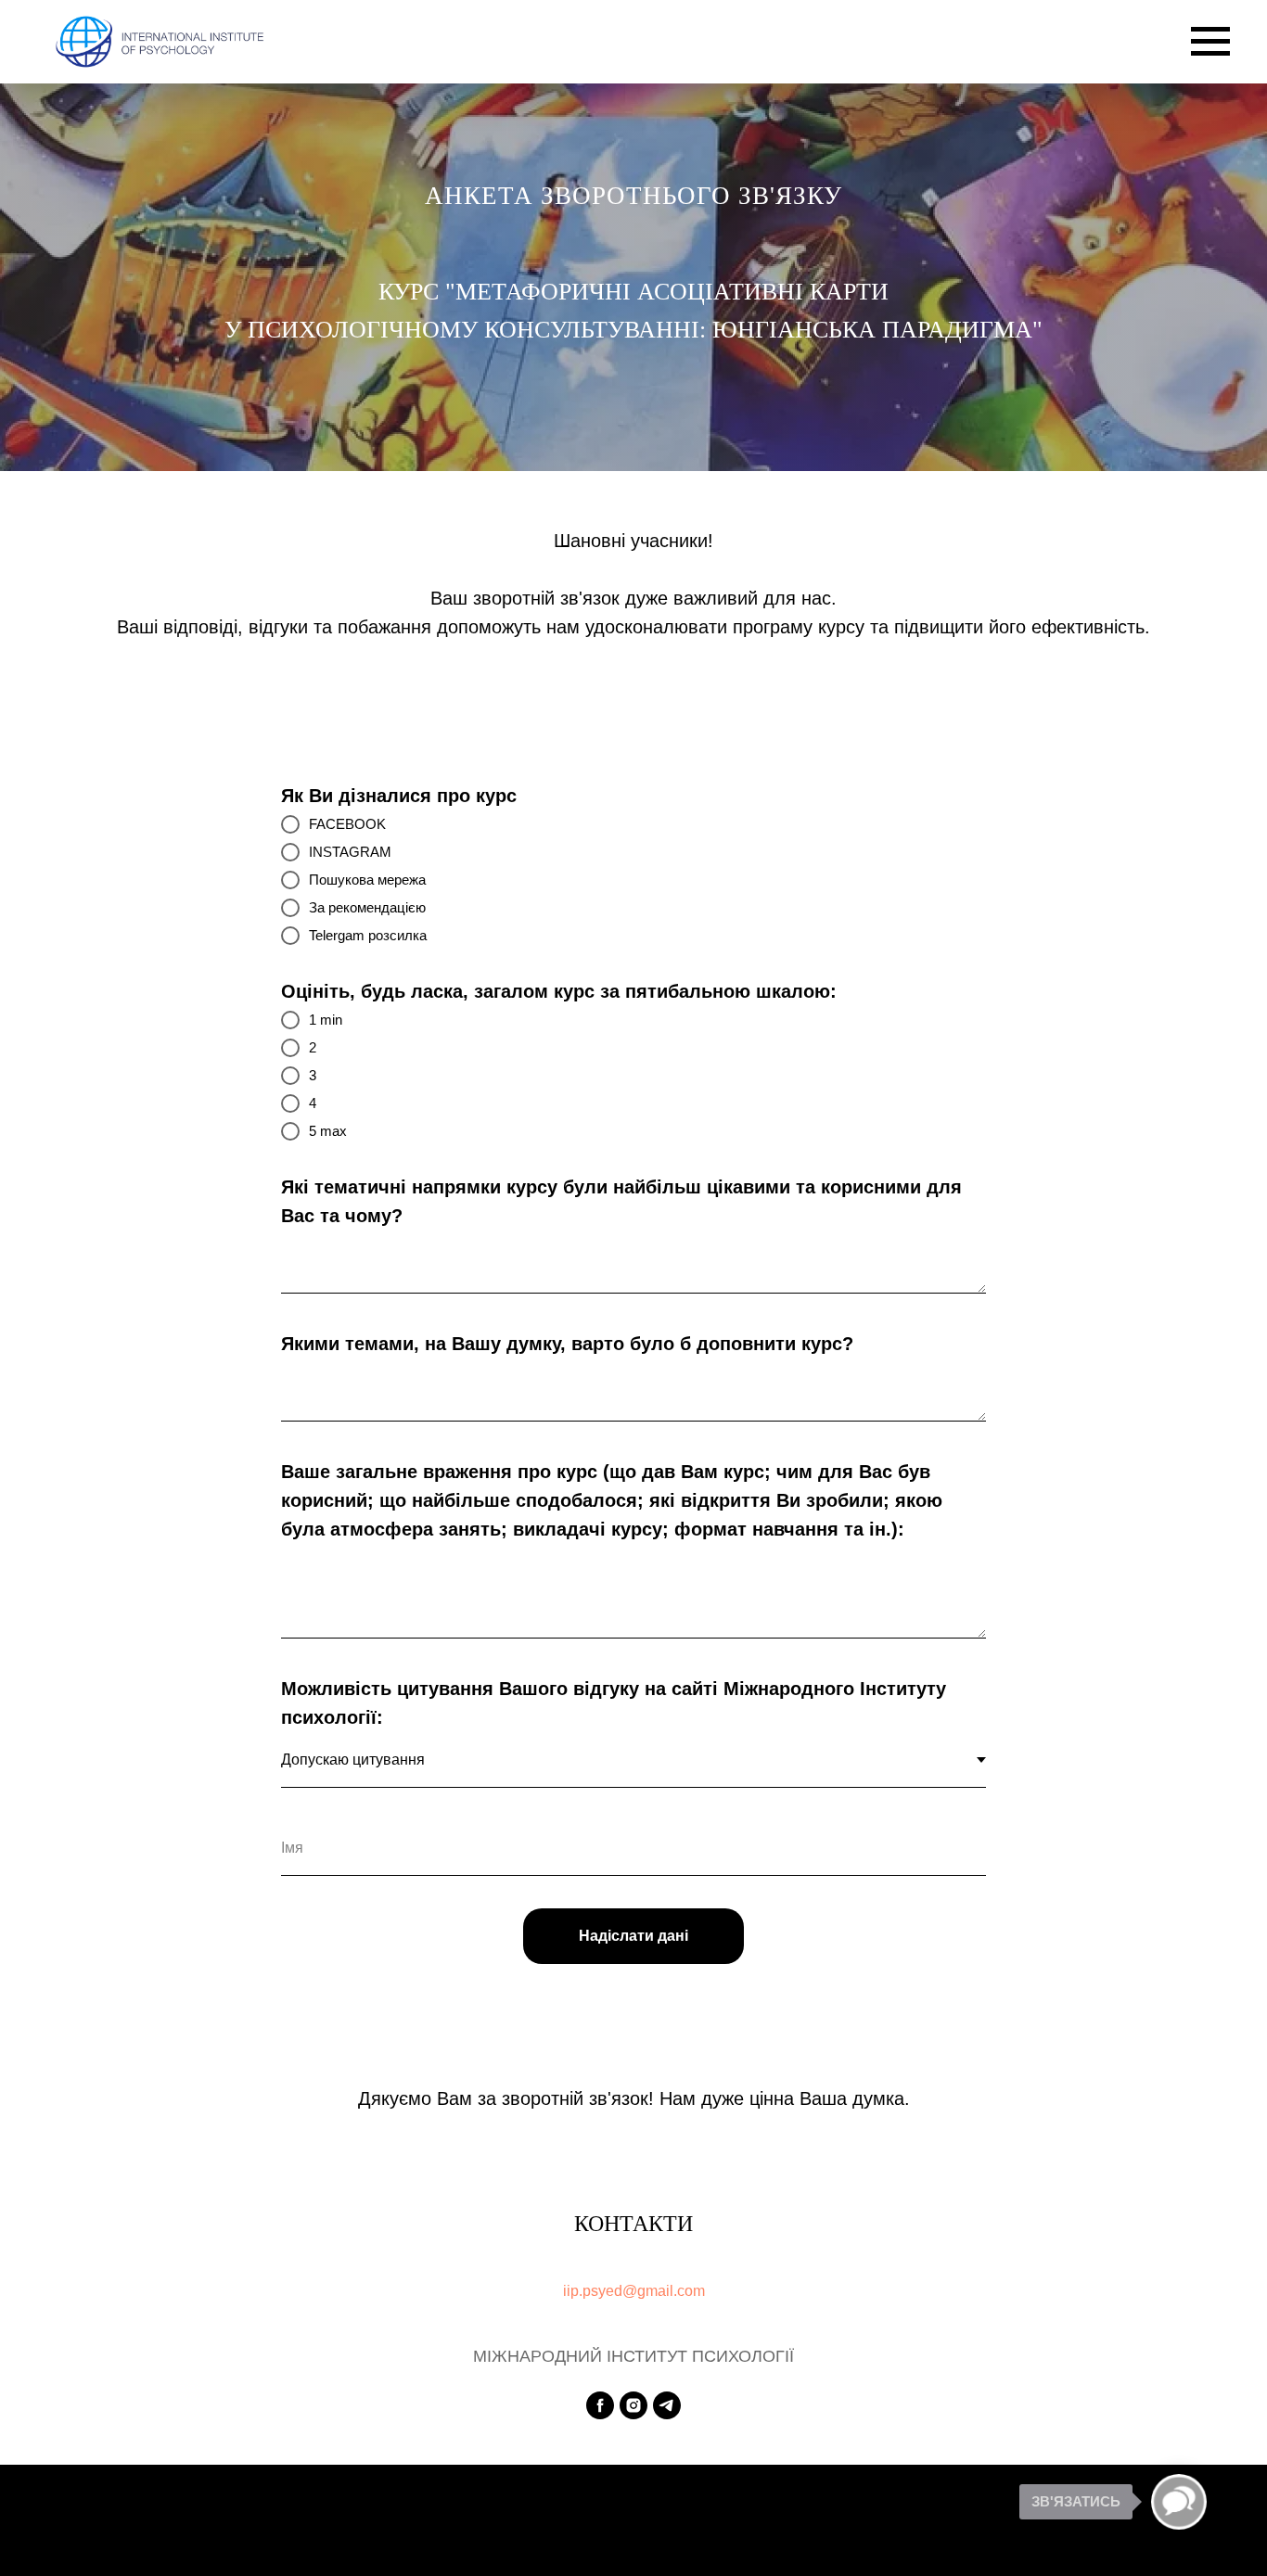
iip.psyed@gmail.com (634, 2291)
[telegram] (667, 2405)
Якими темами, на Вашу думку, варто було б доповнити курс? (567, 1344)
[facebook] (600, 2405)
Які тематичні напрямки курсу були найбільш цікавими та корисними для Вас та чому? (621, 1201)
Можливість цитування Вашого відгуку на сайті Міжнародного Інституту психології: (614, 1703)
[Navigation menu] (1210, 42)
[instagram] (633, 2405)
